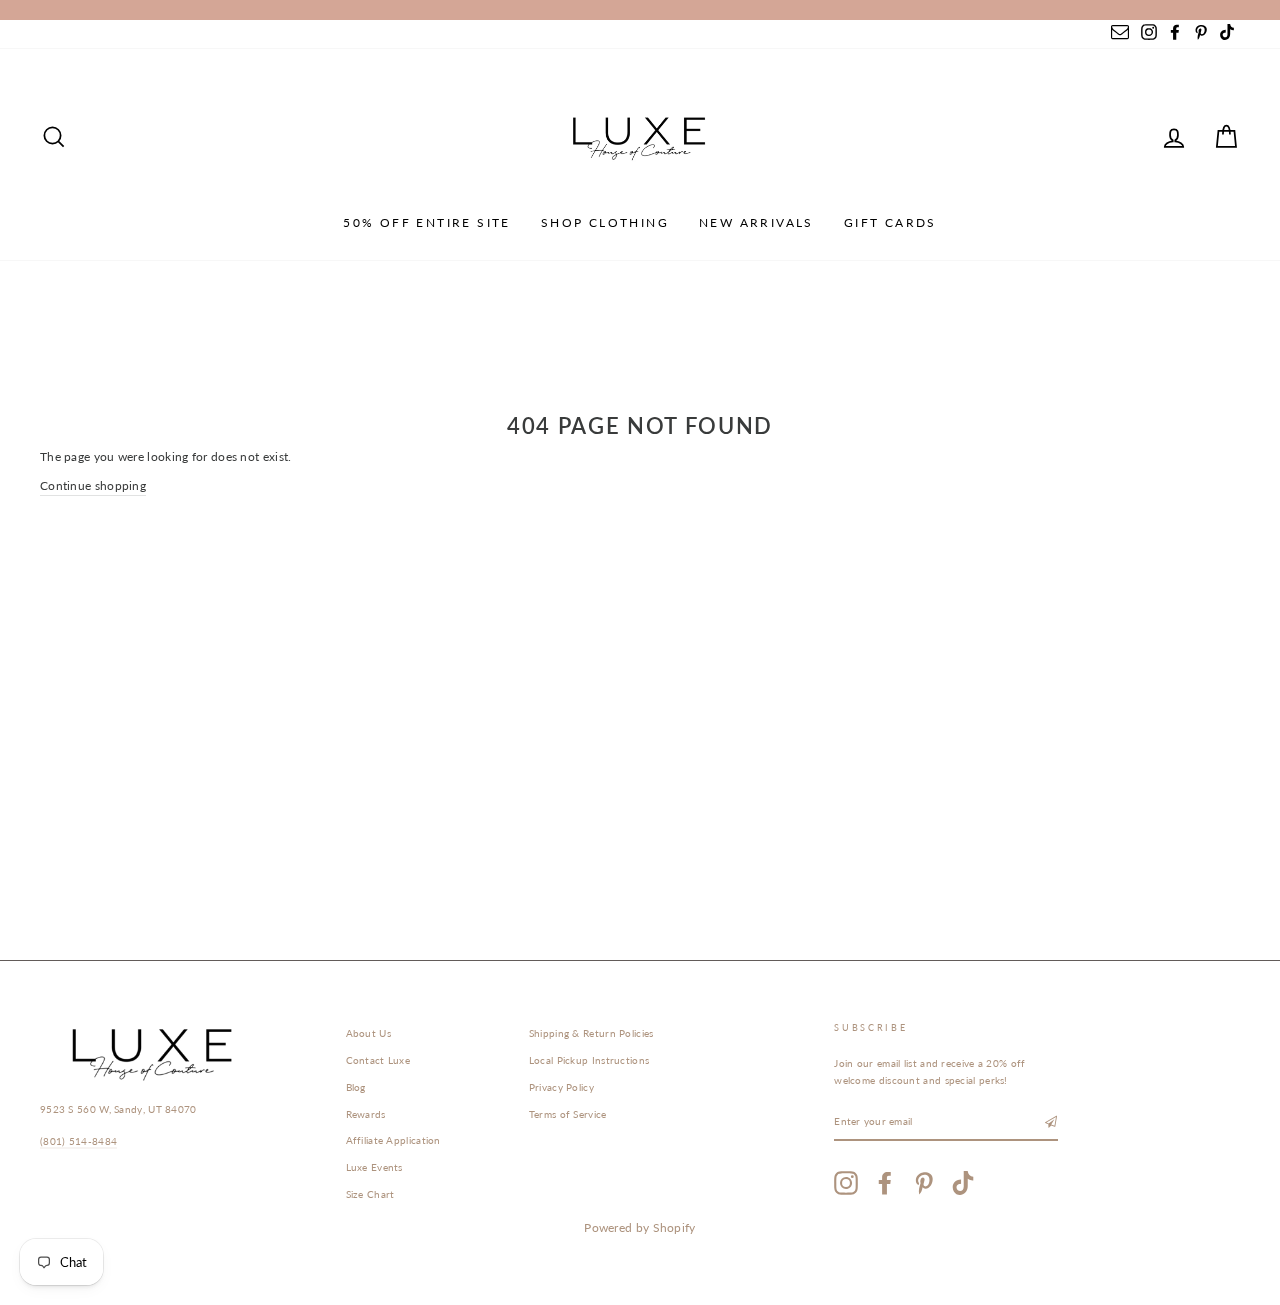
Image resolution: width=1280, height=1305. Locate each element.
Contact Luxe (378, 1060)
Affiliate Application (393, 1140)
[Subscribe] (1051, 1122)
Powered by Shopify (639, 1227)
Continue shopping (93, 485)
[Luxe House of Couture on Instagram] (846, 1183)
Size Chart (370, 1194)
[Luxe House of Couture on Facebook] (885, 1183)
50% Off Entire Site (427, 222)
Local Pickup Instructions (589, 1060)
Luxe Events (374, 1167)
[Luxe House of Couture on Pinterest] (924, 1183)
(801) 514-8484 (78, 1141)
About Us (368, 1033)
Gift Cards (890, 222)
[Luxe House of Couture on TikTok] (963, 1183)
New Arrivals (756, 222)
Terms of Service (568, 1114)
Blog (356, 1087)
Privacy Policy (561, 1087)
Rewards (366, 1114)
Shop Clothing (605, 222)
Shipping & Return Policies (591, 1033)
